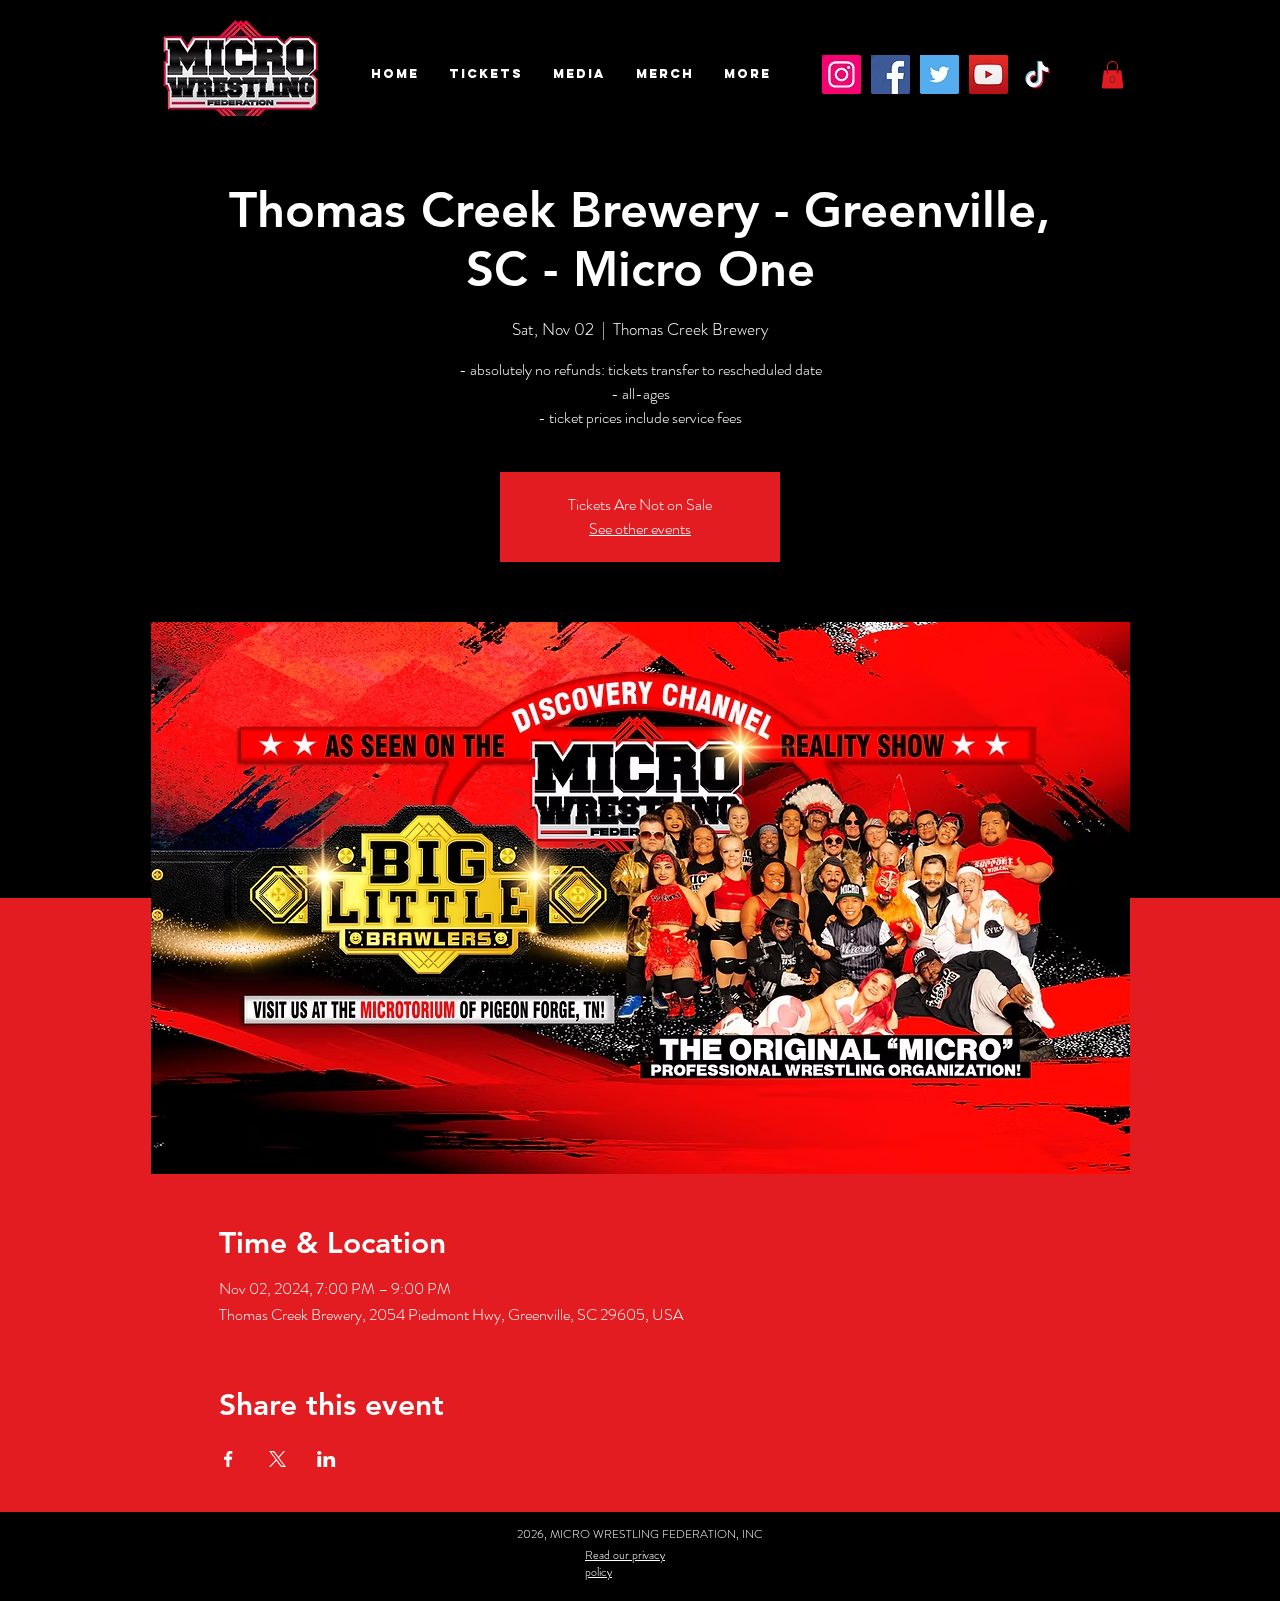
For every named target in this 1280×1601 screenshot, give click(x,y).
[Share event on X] (277, 1459)
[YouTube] (988, 74)
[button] (486, 74)
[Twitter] (939, 74)
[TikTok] (1037, 74)
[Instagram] (841, 74)
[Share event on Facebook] (228, 1459)
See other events (640, 528)
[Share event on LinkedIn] (326, 1459)
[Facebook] (890, 74)
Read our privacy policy (625, 1563)
